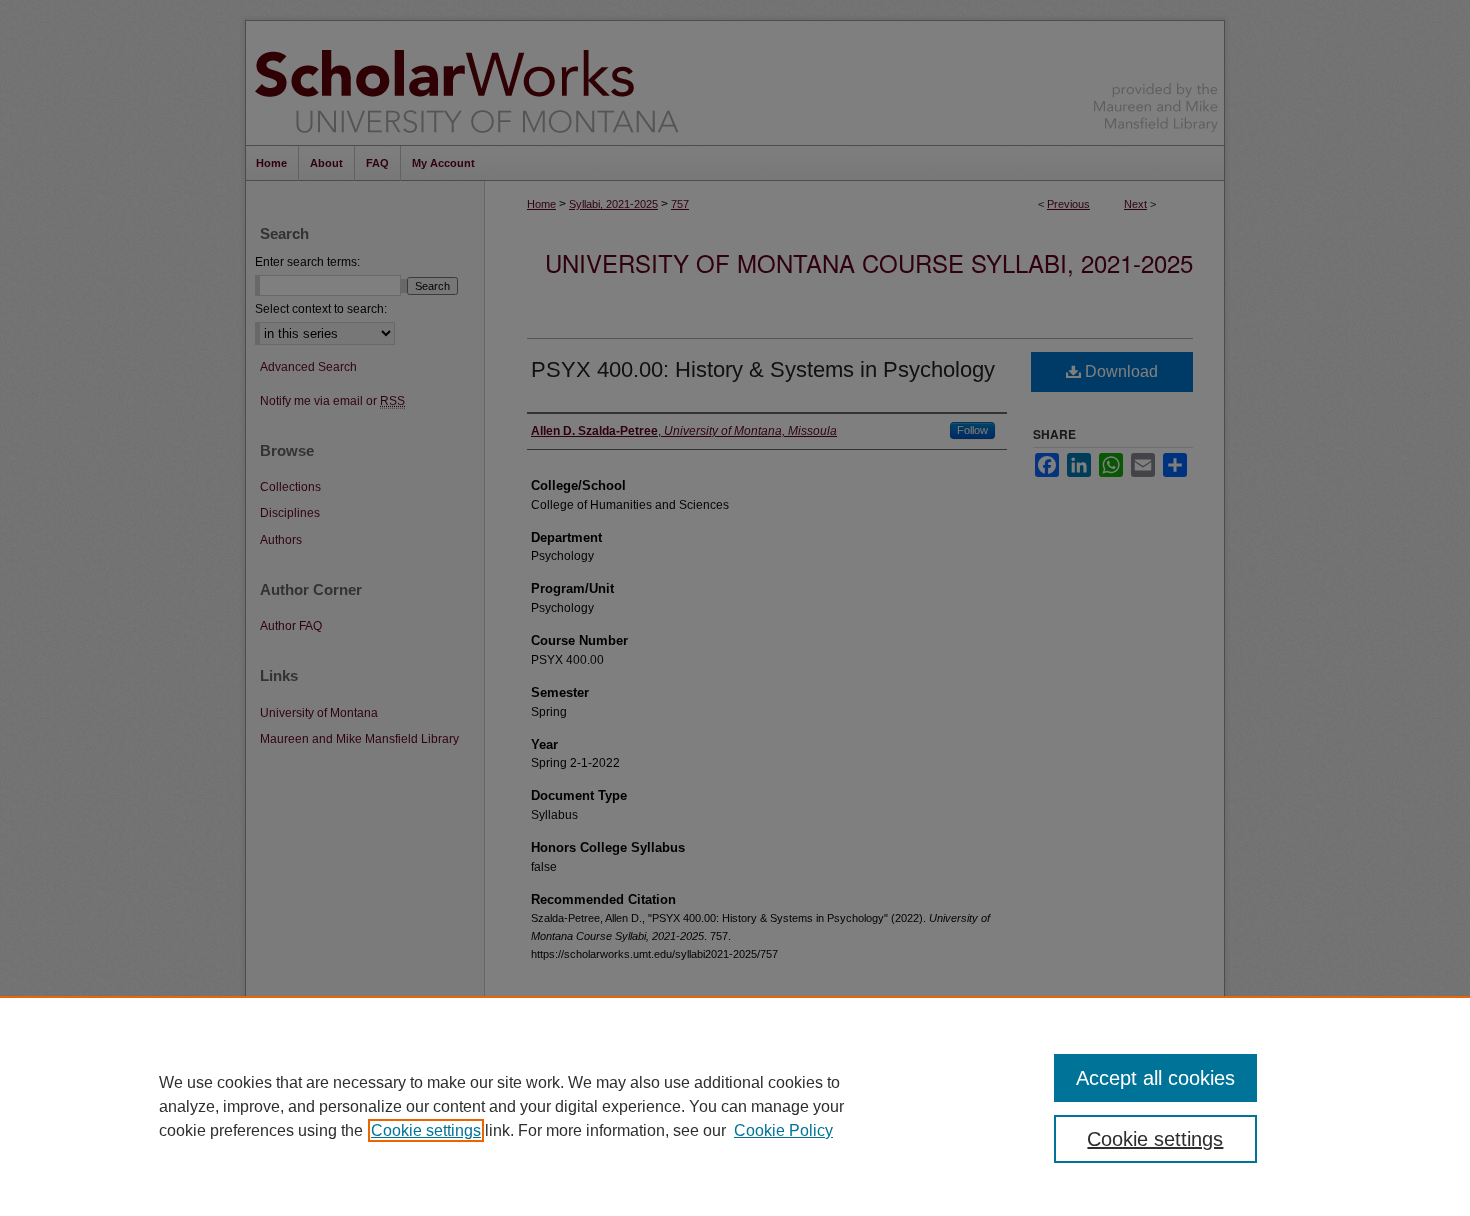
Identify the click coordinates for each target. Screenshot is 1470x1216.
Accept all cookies (1155, 1078)
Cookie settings (426, 1130)
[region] (735, 1106)
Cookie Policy (783, 1130)
